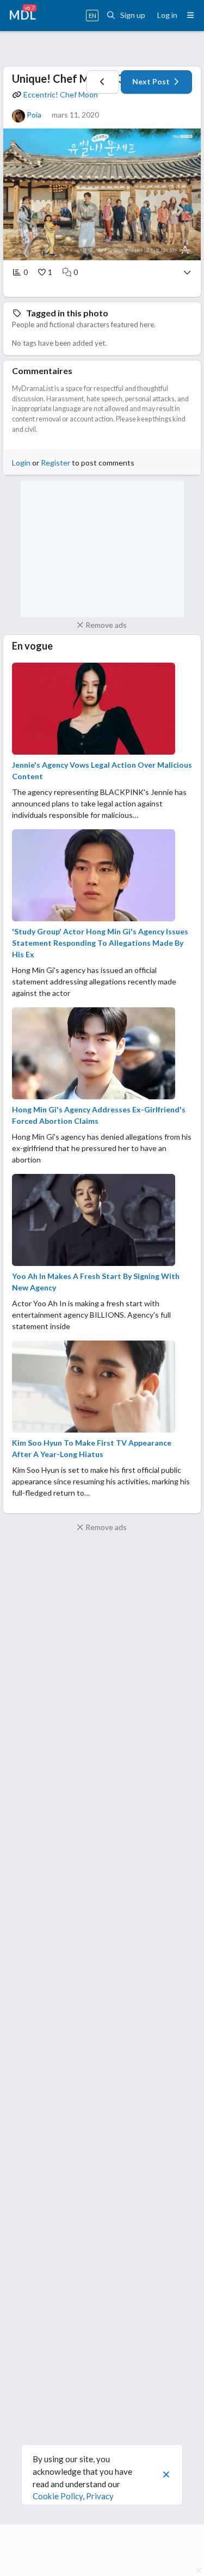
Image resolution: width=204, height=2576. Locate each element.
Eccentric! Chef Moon (61, 94)
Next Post (152, 81)
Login (21, 463)
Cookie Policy (58, 2496)
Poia (34, 115)
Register (55, 463)
